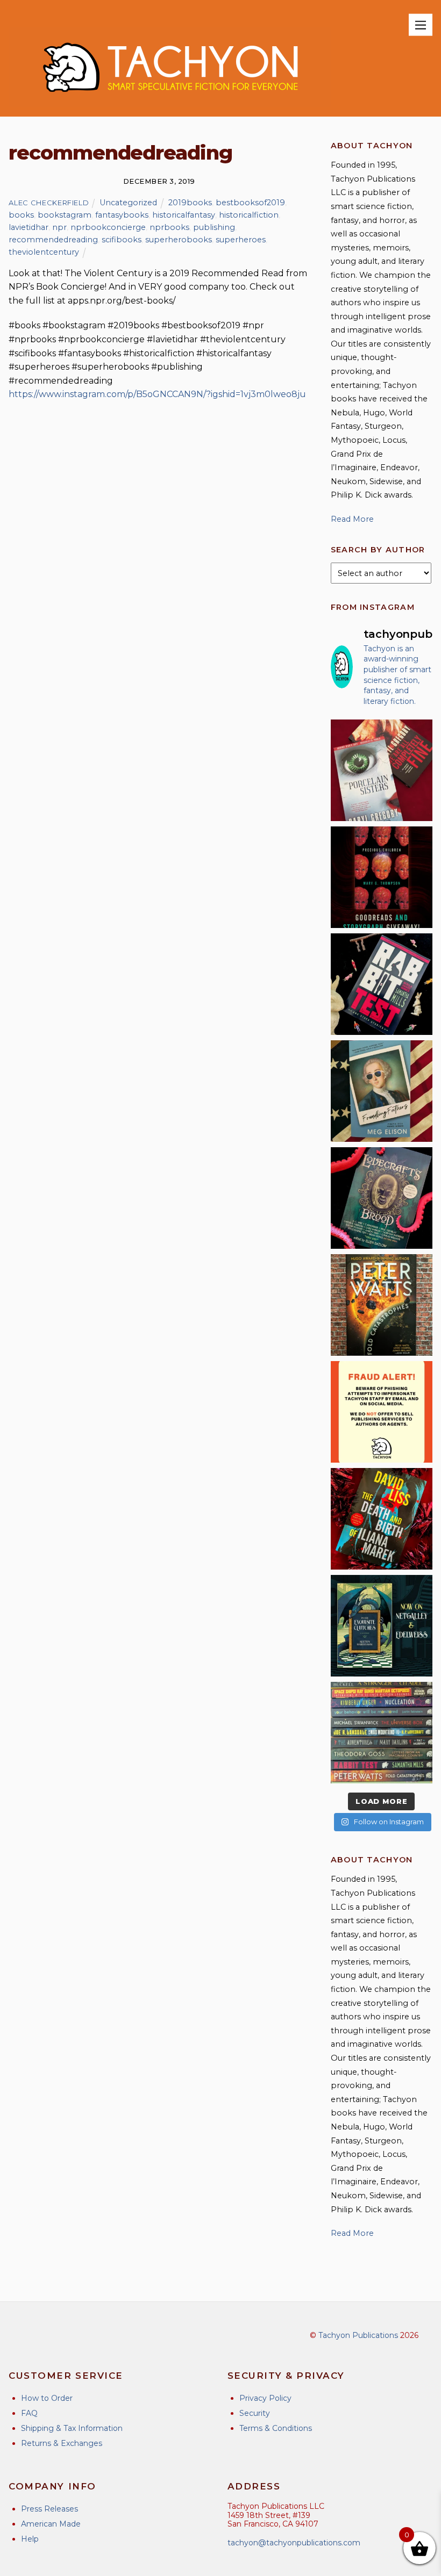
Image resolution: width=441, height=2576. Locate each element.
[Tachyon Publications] (170, 103)
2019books (190, 203)
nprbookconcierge (108, 227)
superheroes (241, 240)
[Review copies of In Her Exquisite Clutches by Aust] (382, 1626)
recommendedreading (53, 240)
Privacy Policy (265, 2398)
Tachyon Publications (358, 2335)
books (21, 215)
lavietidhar (29, 227)
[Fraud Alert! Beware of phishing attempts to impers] (382, 1412)
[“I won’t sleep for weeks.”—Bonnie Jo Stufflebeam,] (382, 1198)
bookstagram (65, 215)
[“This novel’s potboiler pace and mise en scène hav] (382, 1519)
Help (30, 2539)
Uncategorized (128, 203)
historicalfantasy (184, 215)
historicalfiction (249, 215)
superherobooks (179, 240)
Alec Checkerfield (49, 203)
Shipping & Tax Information (72, 2428)
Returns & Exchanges (62, 2443)
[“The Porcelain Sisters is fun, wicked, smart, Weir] (382, 770)
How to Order (47, 2398)
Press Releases (49, 2509)
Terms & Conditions (276, 2428)
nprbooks (169, 227)
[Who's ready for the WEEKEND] (382, 1733)
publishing (214, 227)
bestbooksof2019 (250, 203)
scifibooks (122, 240)
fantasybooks (122, 215)
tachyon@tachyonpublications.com (294, 2543)
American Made (51, 2524)
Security (255, 2413)
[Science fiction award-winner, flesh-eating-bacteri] (382, 1305)
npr (59, 227)
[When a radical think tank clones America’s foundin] (382, 1091)
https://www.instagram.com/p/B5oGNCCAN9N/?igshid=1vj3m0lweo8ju (157, 394)
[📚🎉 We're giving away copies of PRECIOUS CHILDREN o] (382, 877)
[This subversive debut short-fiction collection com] (382, 984)
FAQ (29, 2413)
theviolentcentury (44, 252)
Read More (352, 519)
